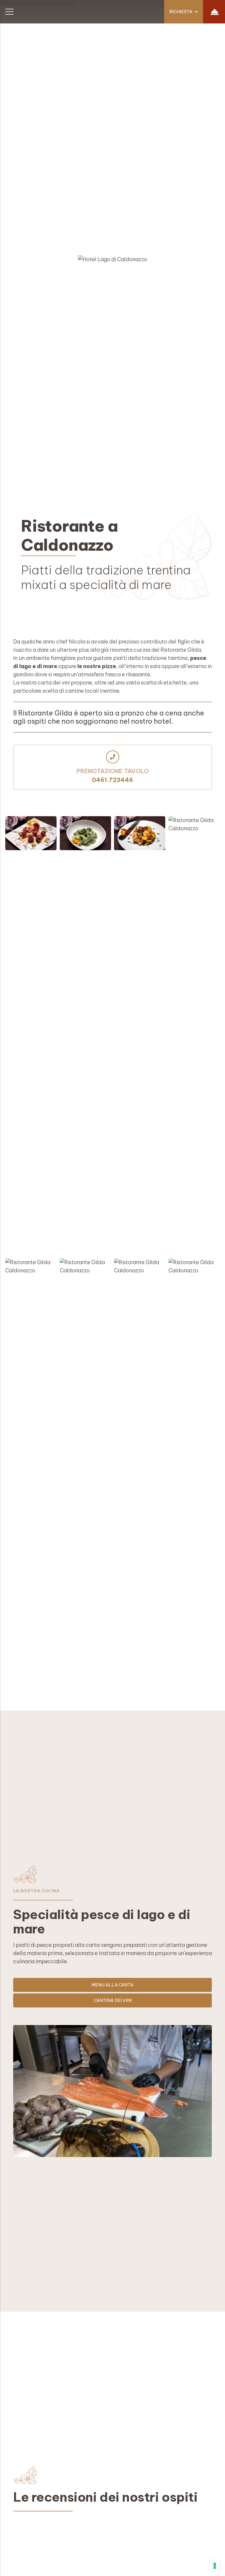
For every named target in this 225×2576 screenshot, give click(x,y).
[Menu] (10, 12)
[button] (184, 12)
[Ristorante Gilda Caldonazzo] (31, 1036)
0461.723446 (112, 780)
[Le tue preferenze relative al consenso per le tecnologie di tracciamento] (215, 2566)
